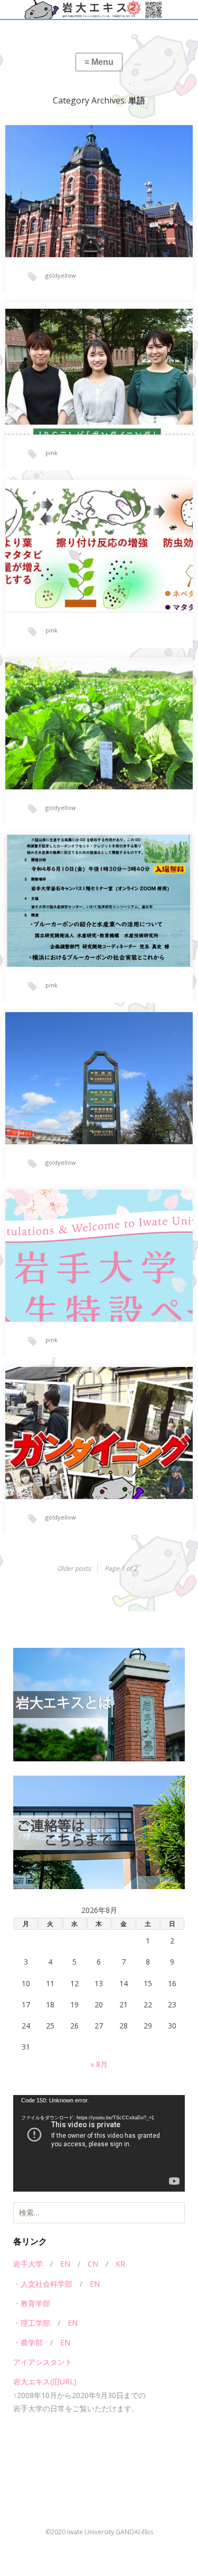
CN (93, 2264)
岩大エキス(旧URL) (45, 2381)
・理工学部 (32, 2323)
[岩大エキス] (99, 10)
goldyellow (61, 275)
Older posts (74, 1568)
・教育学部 (32, 2303)
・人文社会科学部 (43, 2284)
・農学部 (28, 2342)
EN (65, 2264)
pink (51, 453)
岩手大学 (28, 2264)
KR (120, 2264)
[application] (99, 2143)
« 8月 (99, 2064)
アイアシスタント (43, 2362)
